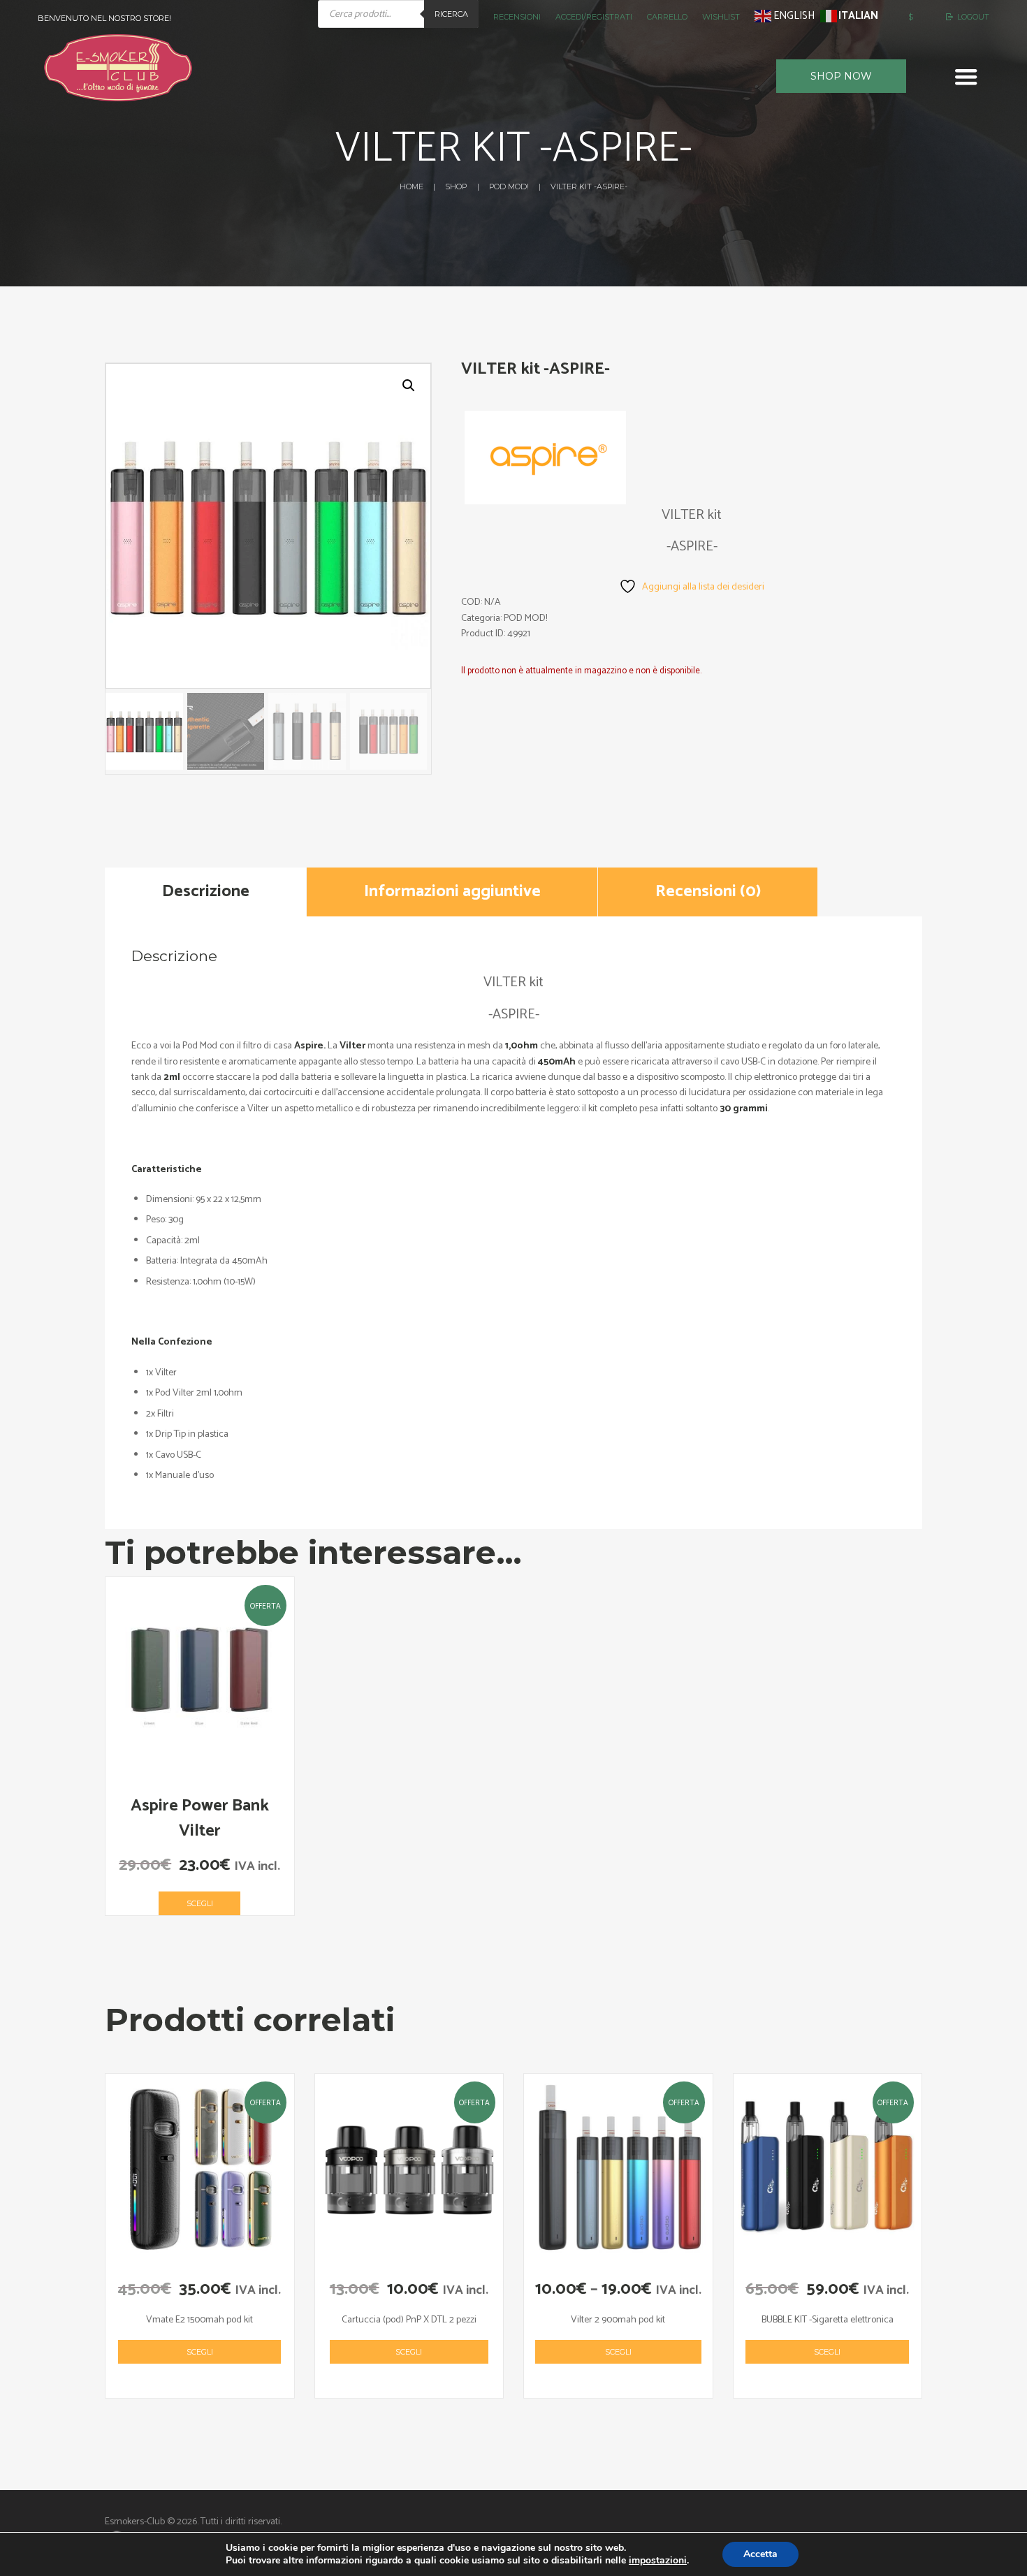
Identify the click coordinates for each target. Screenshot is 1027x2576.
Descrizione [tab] (206, 892)
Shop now (841, 76)
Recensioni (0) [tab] (708, 892)
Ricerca (451, 14)
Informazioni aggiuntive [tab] (452, 892)
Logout (973, 17)
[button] (409, 386)
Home (411, 186)
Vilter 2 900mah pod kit (618, 2320)
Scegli (200, 1903)
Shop (456, 186)
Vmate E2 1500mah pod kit (199, 2320)
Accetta (760, 2554)
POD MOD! (509, 186)
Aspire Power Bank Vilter (200, 1818)
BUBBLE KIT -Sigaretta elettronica (828, 2320)
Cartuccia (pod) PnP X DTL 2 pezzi (409, 2320)
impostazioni (658, 2561)
